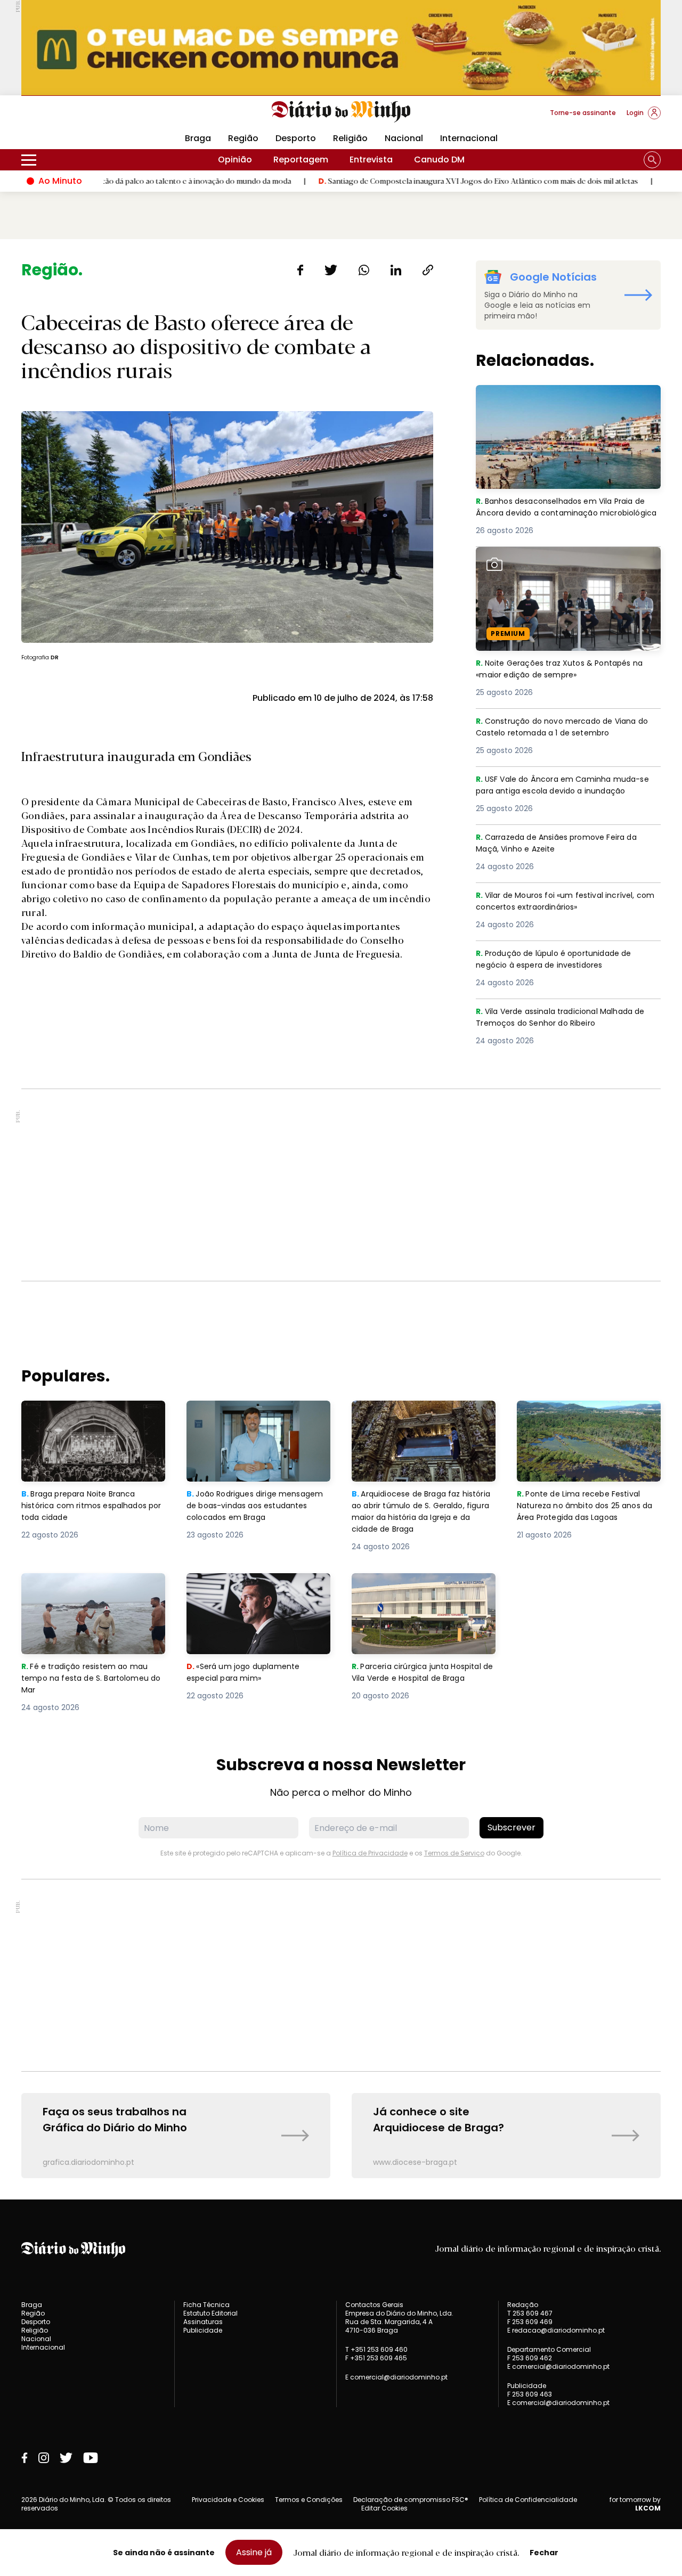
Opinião (235, 160)
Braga (198, 138)
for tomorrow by (635, 2504)
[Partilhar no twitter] (331, 270)
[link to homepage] (341, 112)
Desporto (296, 138)
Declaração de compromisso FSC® (411, 2500)
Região (243, 138)
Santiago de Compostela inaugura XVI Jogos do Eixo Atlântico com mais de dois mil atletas (403, 181)
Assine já (254, 2552)
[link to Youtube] (91, 2458)
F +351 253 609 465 (376, 2358)
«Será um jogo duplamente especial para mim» (245, 1586)
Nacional (404, 138)
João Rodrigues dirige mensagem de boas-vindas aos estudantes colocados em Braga (258, 1420)
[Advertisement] (341, 1185)
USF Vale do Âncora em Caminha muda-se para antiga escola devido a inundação (568, 786)
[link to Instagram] (44, 2458)
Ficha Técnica (206, 2305)
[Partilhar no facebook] (300, 270)
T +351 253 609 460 (376, 2349)
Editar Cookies (384, 2508)
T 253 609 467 (530, 2313)
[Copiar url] (428, 270)
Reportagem (301, 160)
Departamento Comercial (549, 2350)
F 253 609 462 (530, 2358)
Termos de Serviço (454, 1853)
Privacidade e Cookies (228, 2500)
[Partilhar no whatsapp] (364, 270)
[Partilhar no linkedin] (396, 270)
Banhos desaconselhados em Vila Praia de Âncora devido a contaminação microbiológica (568, 404)
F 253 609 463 (530, 2394)
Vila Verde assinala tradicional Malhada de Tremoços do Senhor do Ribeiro (562, 1018)
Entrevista (371, 160)
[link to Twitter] (66, 2458)
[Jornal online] (77, 117)
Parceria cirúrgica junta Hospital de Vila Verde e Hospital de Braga (421, 1592)
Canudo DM (439, 160)
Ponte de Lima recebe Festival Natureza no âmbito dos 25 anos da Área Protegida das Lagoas (588, 1420)
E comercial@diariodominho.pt (396, 2377)
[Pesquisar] (652, 160)
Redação (523, 2305)
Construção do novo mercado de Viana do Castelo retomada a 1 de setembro (562, 728)
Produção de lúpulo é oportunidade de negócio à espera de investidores (559, 960)
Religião (350, 138)
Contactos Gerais (374, 2305)
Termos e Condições (309, 2500)
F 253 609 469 (530, 2322)
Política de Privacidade (370, 1853)
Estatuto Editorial (210, 2313)
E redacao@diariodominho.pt (556, 2330)
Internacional (469, 138)
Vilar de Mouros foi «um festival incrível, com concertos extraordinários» (561, 902)
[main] (341, 1219)
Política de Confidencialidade (528, 2500)
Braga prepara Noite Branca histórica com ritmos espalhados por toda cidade (84, 1420)
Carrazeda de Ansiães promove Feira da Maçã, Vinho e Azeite (563, 844)
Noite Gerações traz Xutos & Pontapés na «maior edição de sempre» (566, 559)
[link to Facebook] (25, 2458)
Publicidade (203, 2330)
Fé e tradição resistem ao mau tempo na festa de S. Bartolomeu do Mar (93, 1592)
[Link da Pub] (341, 48)
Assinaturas (203, 2322)
